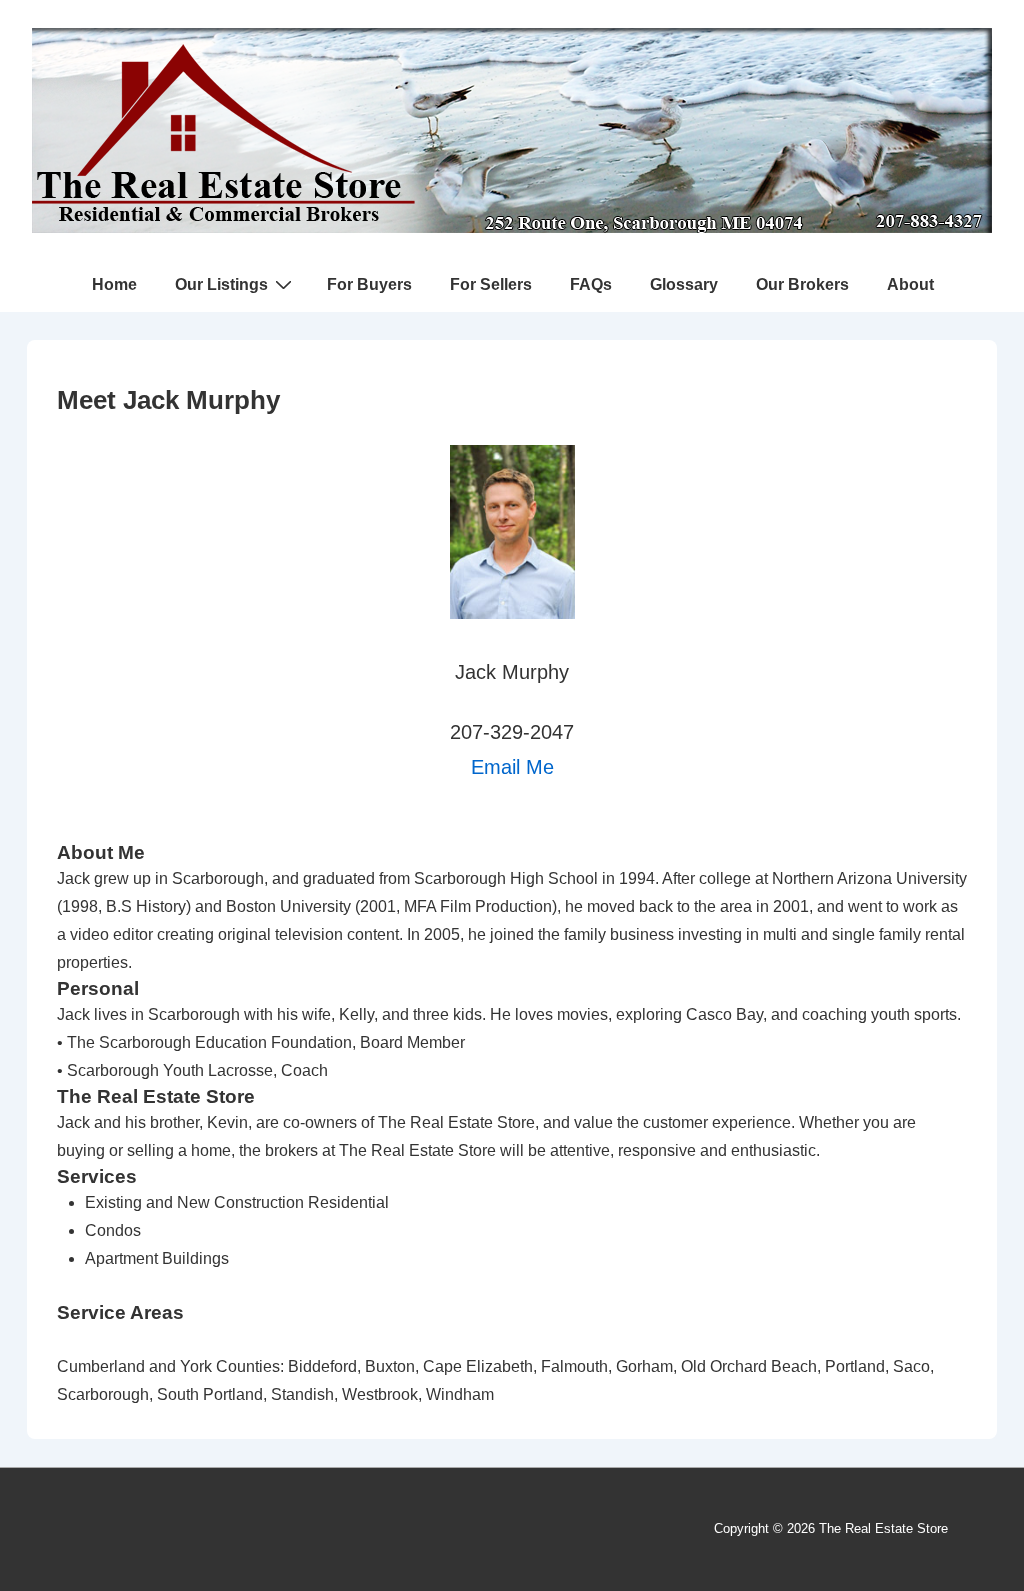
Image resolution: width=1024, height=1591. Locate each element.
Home (114, 284)
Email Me (512, 767)
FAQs (591, 284)
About (910, 284)
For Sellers (491, 284)
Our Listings (221, 284)
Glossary (684, 284)
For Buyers (369, 284)
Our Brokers (802, 284)
